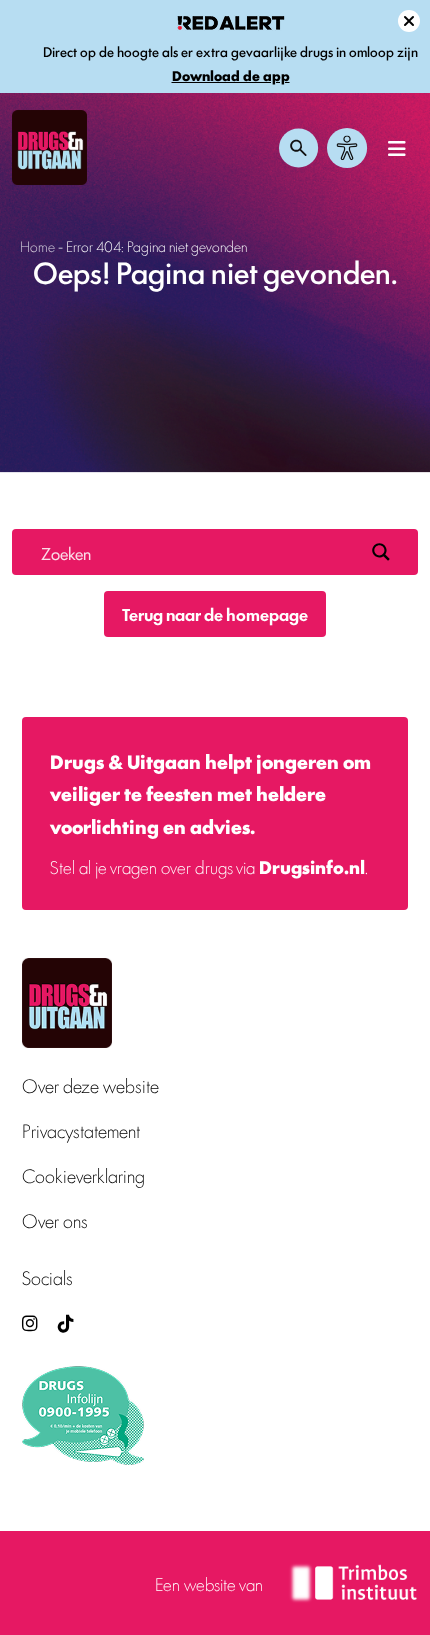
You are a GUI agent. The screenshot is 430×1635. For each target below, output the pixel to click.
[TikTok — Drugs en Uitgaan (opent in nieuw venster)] (64, 1322)
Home (37, 245)
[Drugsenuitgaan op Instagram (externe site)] (30, 1322)
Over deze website (90, 1085)
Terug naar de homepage (215, 614)
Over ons (55, 1220)
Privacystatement (81, 1130)
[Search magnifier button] (381, 552)
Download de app (231, 75)
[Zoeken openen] (299, 148)
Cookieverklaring (83, 1175)
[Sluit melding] (409, 21)
